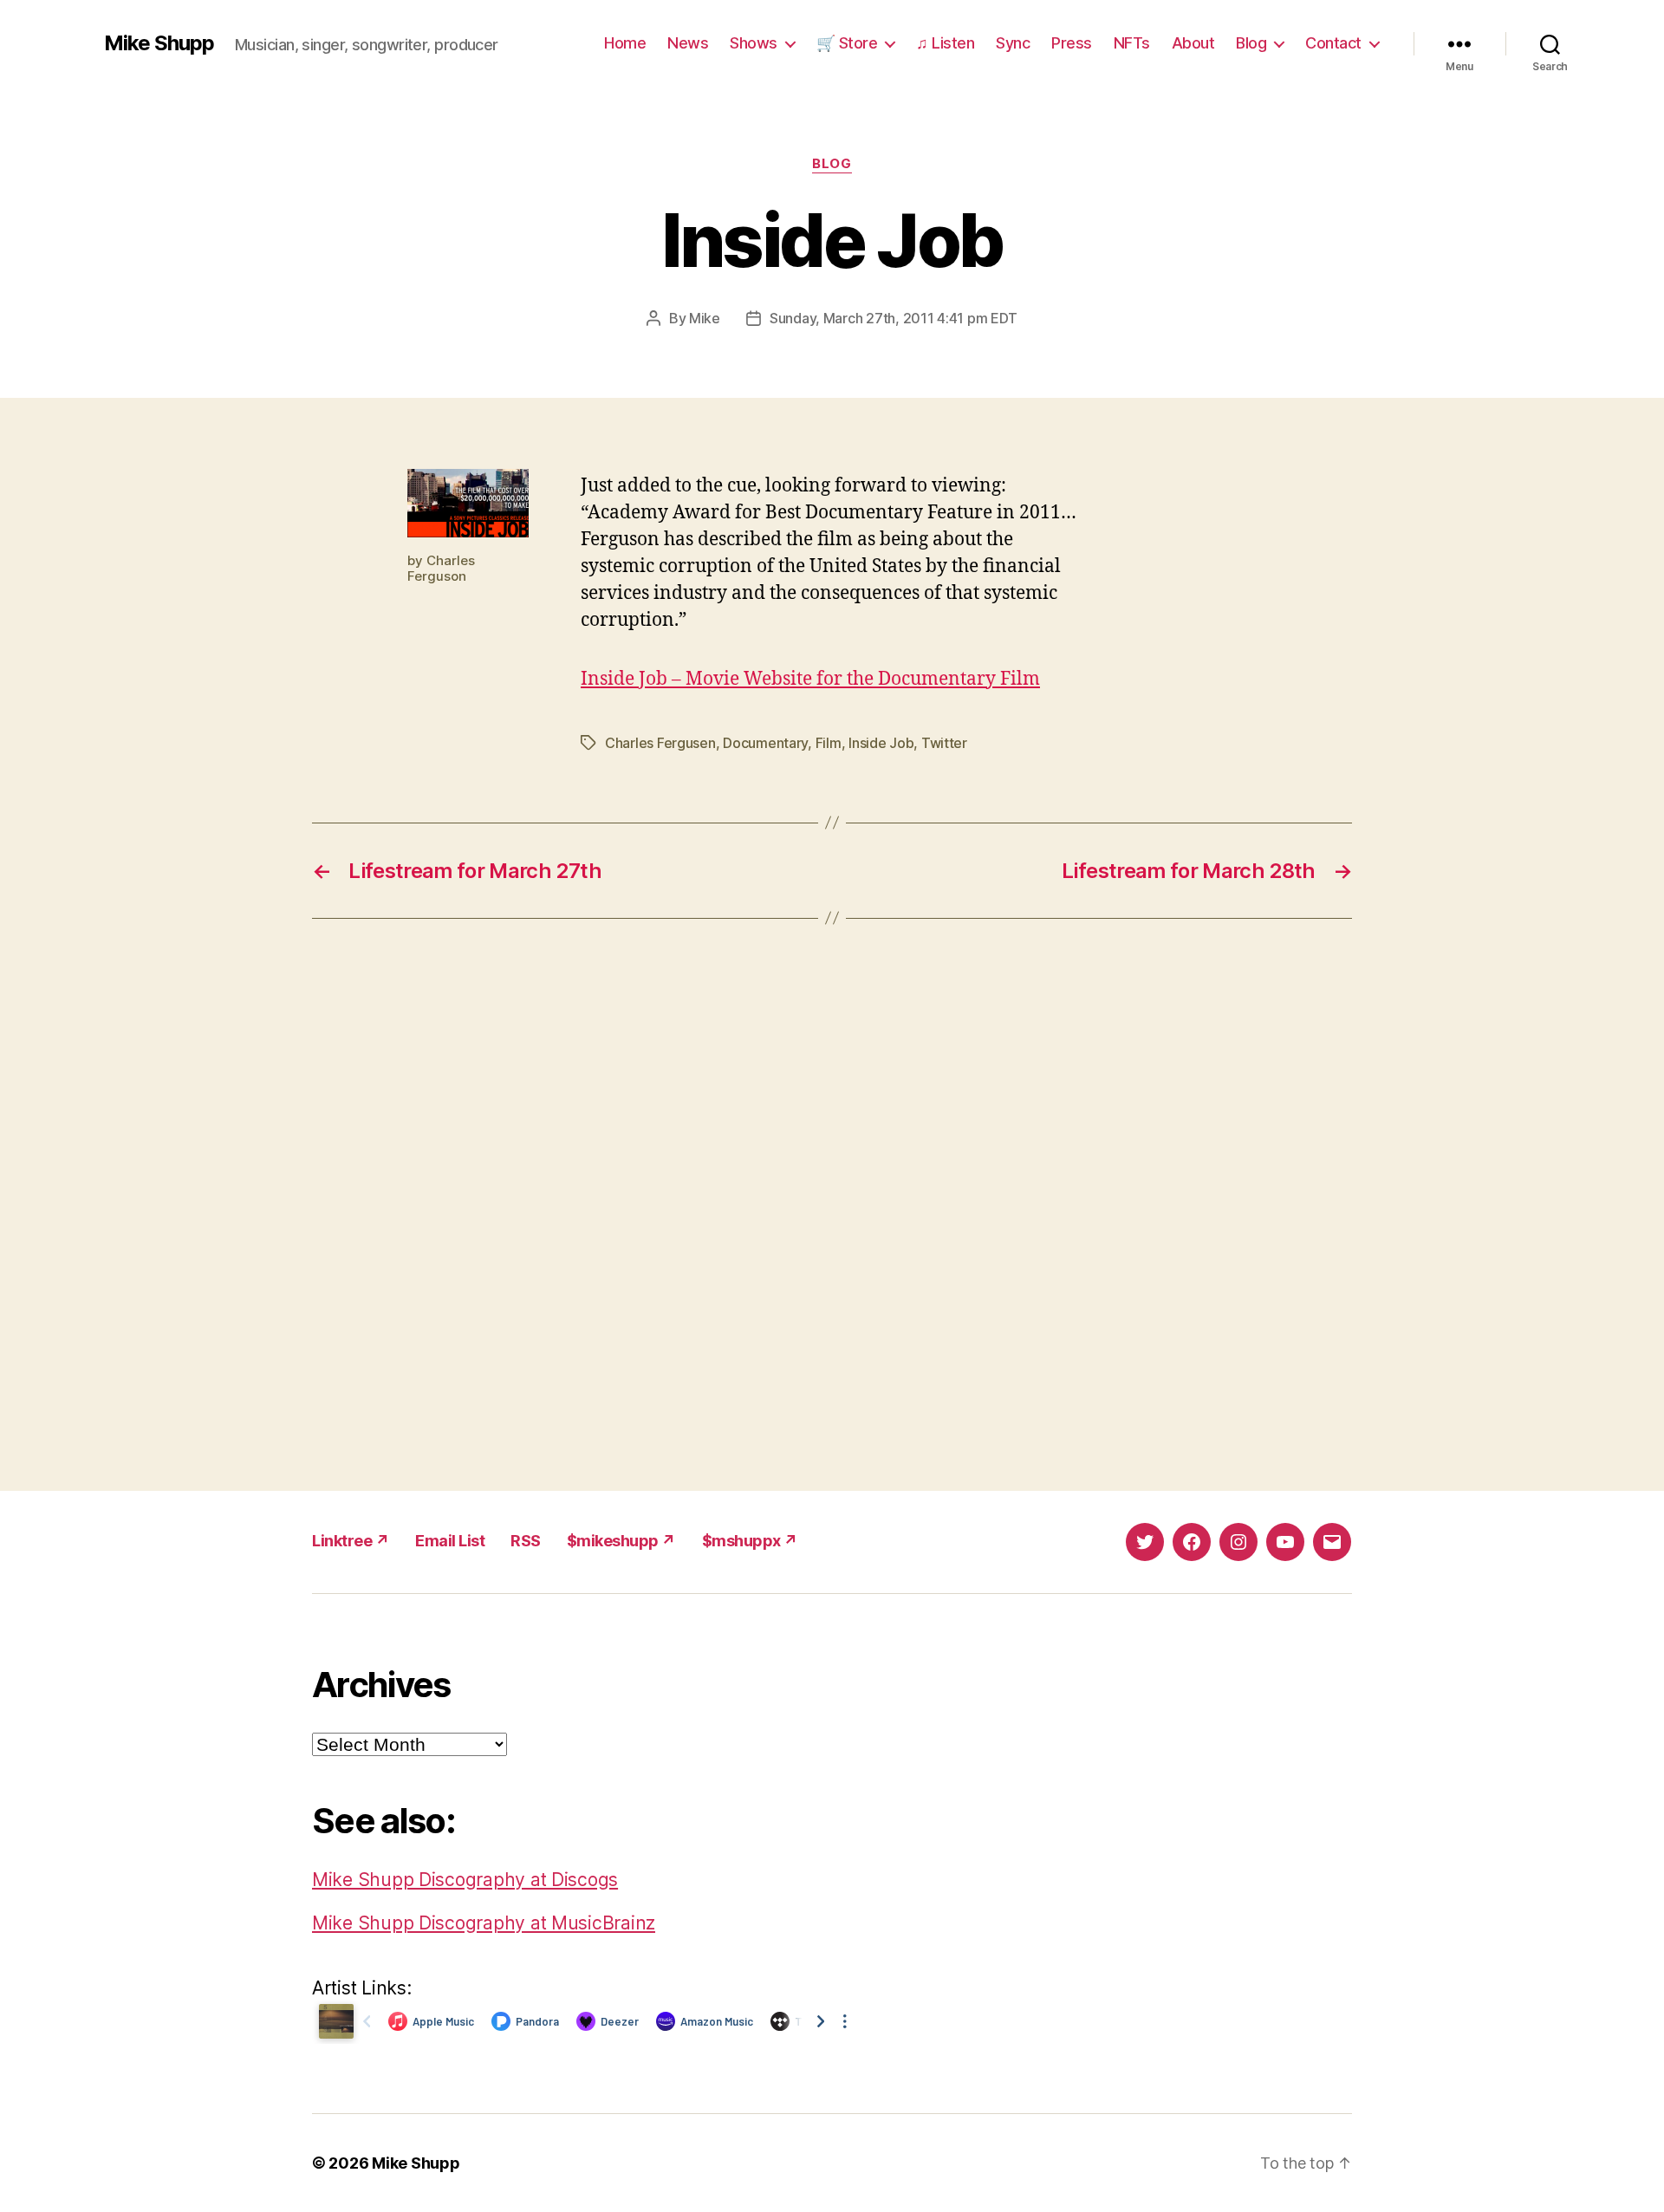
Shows (754, 43)
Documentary (765, 743)
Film (829, 743)
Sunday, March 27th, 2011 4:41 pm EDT (894, 318)
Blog (1251, 43)
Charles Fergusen (660, 743)
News (688, 43)
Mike (705, 318)
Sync (1013, 43)
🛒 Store (847, 43)
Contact (1333, 43)
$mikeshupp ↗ (621, 1541)
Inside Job (881, 743)
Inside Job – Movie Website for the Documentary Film (810, 679)
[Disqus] (832, 1205)
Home (625, 43)
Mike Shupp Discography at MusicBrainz (484, 1923)
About (1193, 43)
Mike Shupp (159, 43)
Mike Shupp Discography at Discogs (465, 1880)
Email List (450, 1541)
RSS (526, 1541)
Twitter (944, 743)
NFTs (1132, 43)
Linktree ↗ (351, 1541)
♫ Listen (945, 43)
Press (1072, 43)
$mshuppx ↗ (750, 1541)
